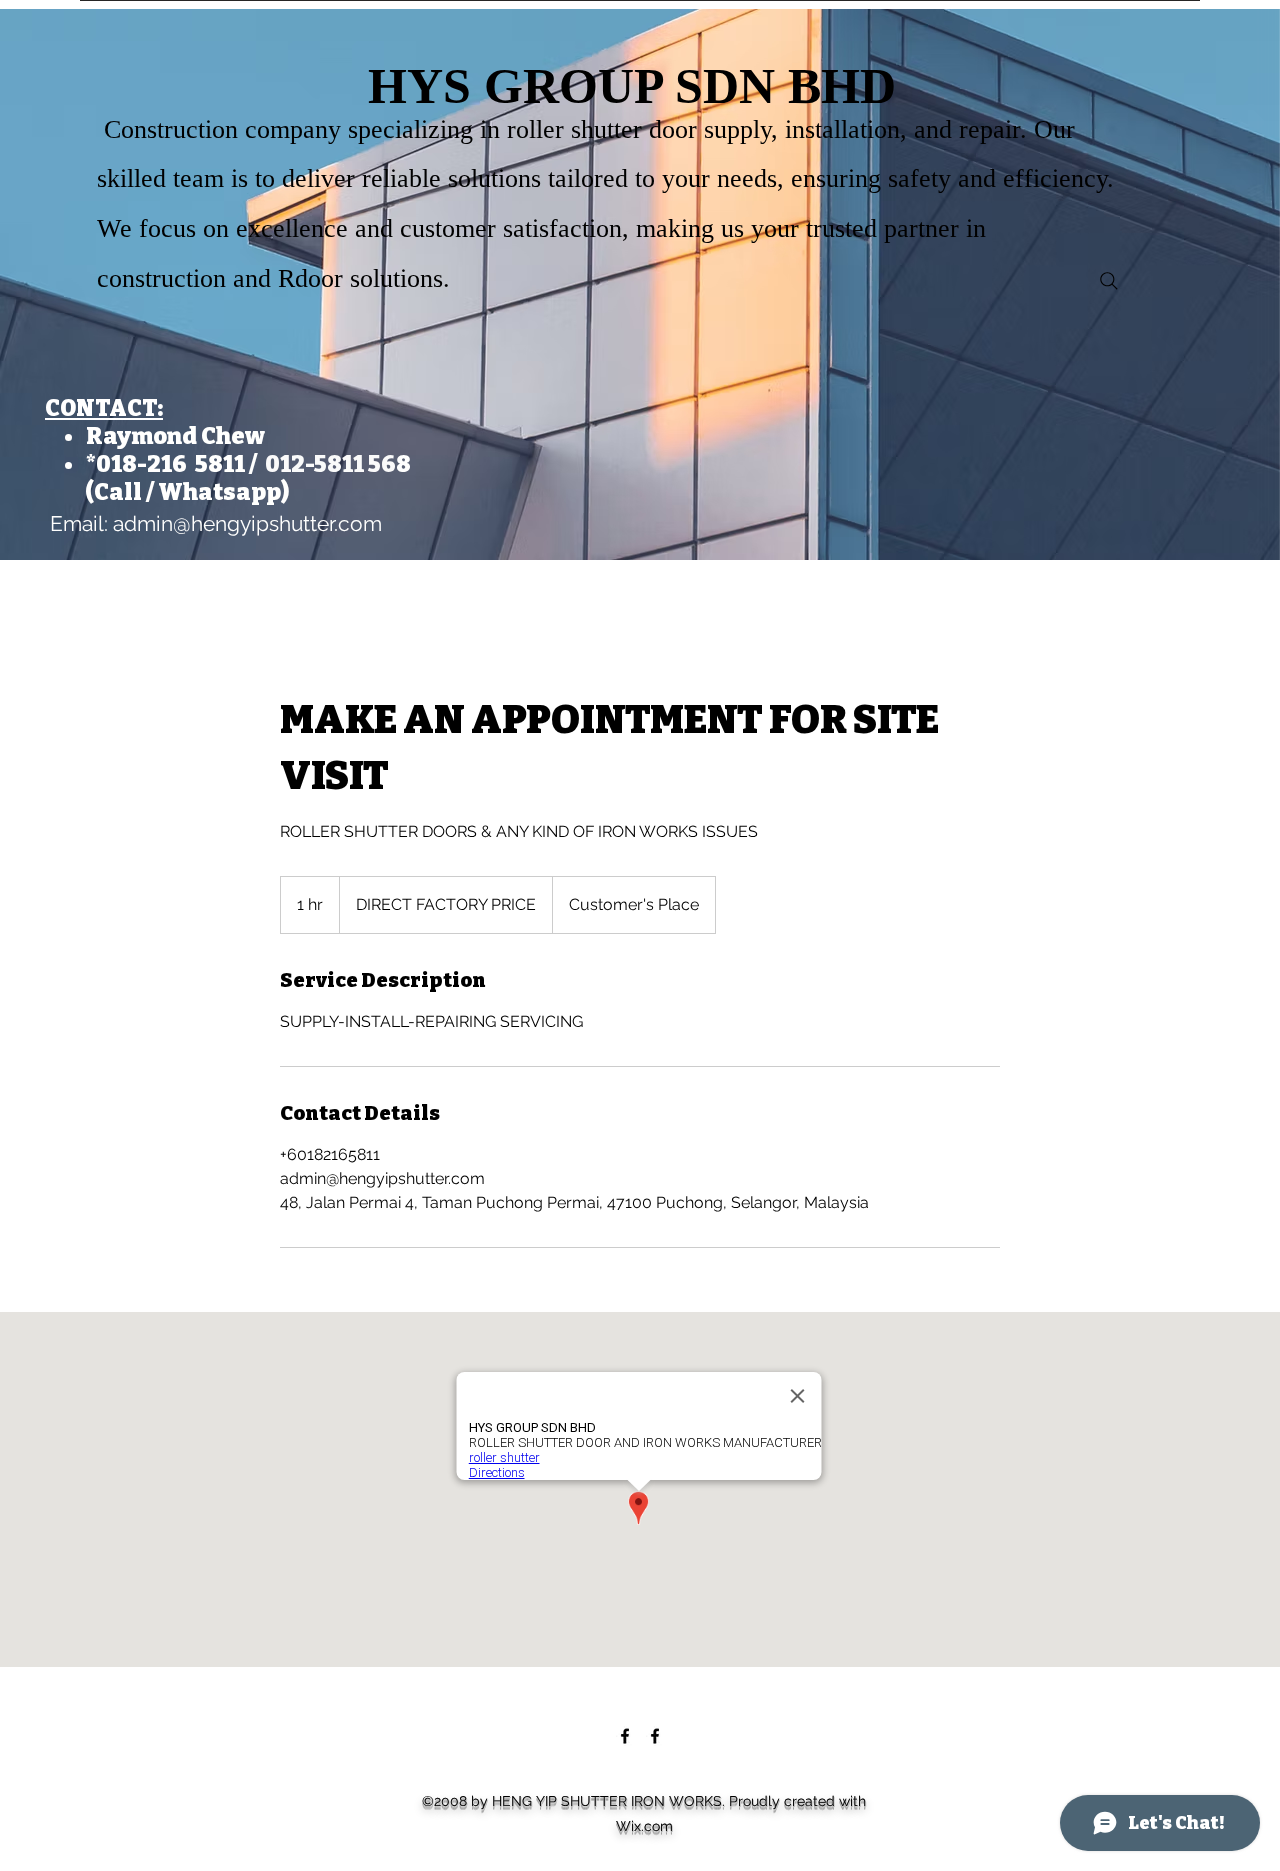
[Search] (1109, 281)
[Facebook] (625, 1736)
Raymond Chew (175, 436)
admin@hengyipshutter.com (247, 523)
